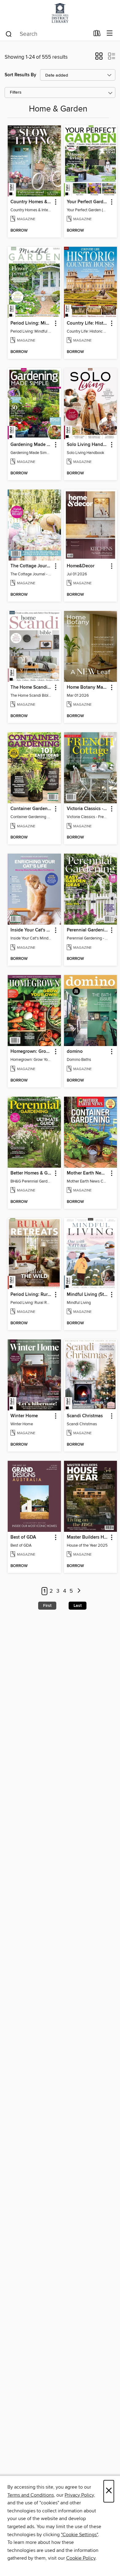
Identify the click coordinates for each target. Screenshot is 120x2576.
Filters (16, 92)
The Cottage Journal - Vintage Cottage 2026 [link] (31, 566)
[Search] (9, 34)
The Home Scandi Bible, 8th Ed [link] (31, 687)
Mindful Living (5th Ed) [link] (88, 1295)
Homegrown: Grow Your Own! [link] (31, 1052)
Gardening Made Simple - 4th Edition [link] (31, 445)
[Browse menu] (110, 34)
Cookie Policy (81, 2558)
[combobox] (47, 34)
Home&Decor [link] (81, 566)
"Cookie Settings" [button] (79, 2535)
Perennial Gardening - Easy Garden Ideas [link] (88, 930)
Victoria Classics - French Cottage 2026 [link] (88, 809)
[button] (99, 58)
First (47, 1606)
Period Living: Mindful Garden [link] (31, 323)
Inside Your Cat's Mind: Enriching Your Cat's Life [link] (31, 930)
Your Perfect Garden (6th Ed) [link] (88, 202)
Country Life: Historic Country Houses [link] (88, 323)
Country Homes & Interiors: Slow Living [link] (31, 202)
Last (78, 1606)
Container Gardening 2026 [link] (31, 809)
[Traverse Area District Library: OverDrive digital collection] (60, 13)
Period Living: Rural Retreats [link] (31, 1295)
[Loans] (97, 35)
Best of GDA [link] (23, 1537)
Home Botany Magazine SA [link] (88, 687)
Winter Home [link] (24, 1416)
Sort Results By (20, 75)
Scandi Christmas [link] (85, 1416)
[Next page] (79, 1591)
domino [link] (75, 1052)
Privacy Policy (79, 2495)
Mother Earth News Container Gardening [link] (88, 1173)
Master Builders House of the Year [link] (88, 1537)
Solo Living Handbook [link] (88, 445)
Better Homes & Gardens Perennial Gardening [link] (31, 1173)
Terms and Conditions (31, 2495)
